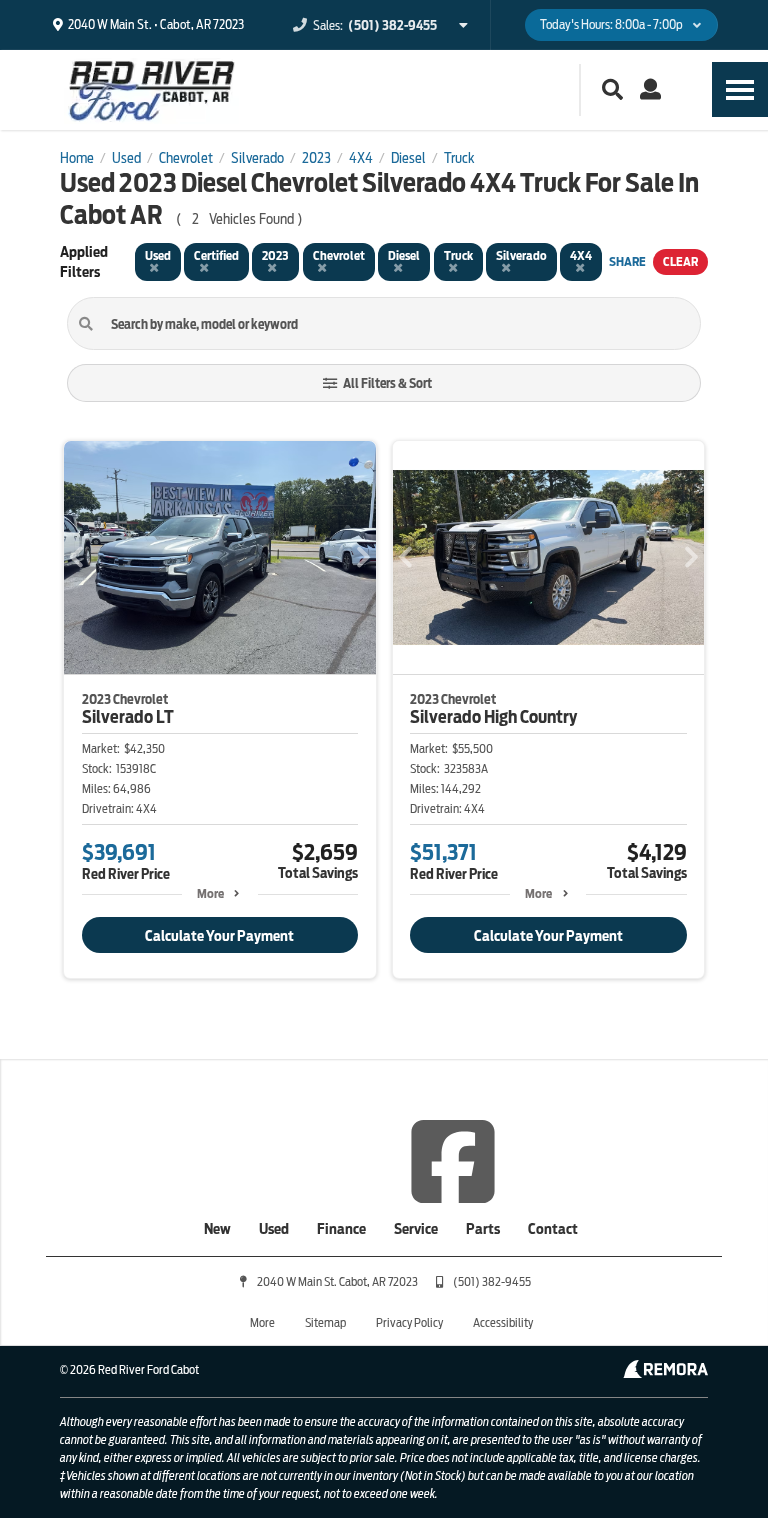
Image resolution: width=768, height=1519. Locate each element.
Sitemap (325, 1322)
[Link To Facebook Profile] (453, 1160)
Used (274, 1229)
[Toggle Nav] (740, 89)
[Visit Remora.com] (665, 1373)
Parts (483, 1229)
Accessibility (503, 1322)
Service (416, 1229)
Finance (341, 1229)
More (210, 893)
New (217, 1229)
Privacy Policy (409, 1322)
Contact (553, 1229)
